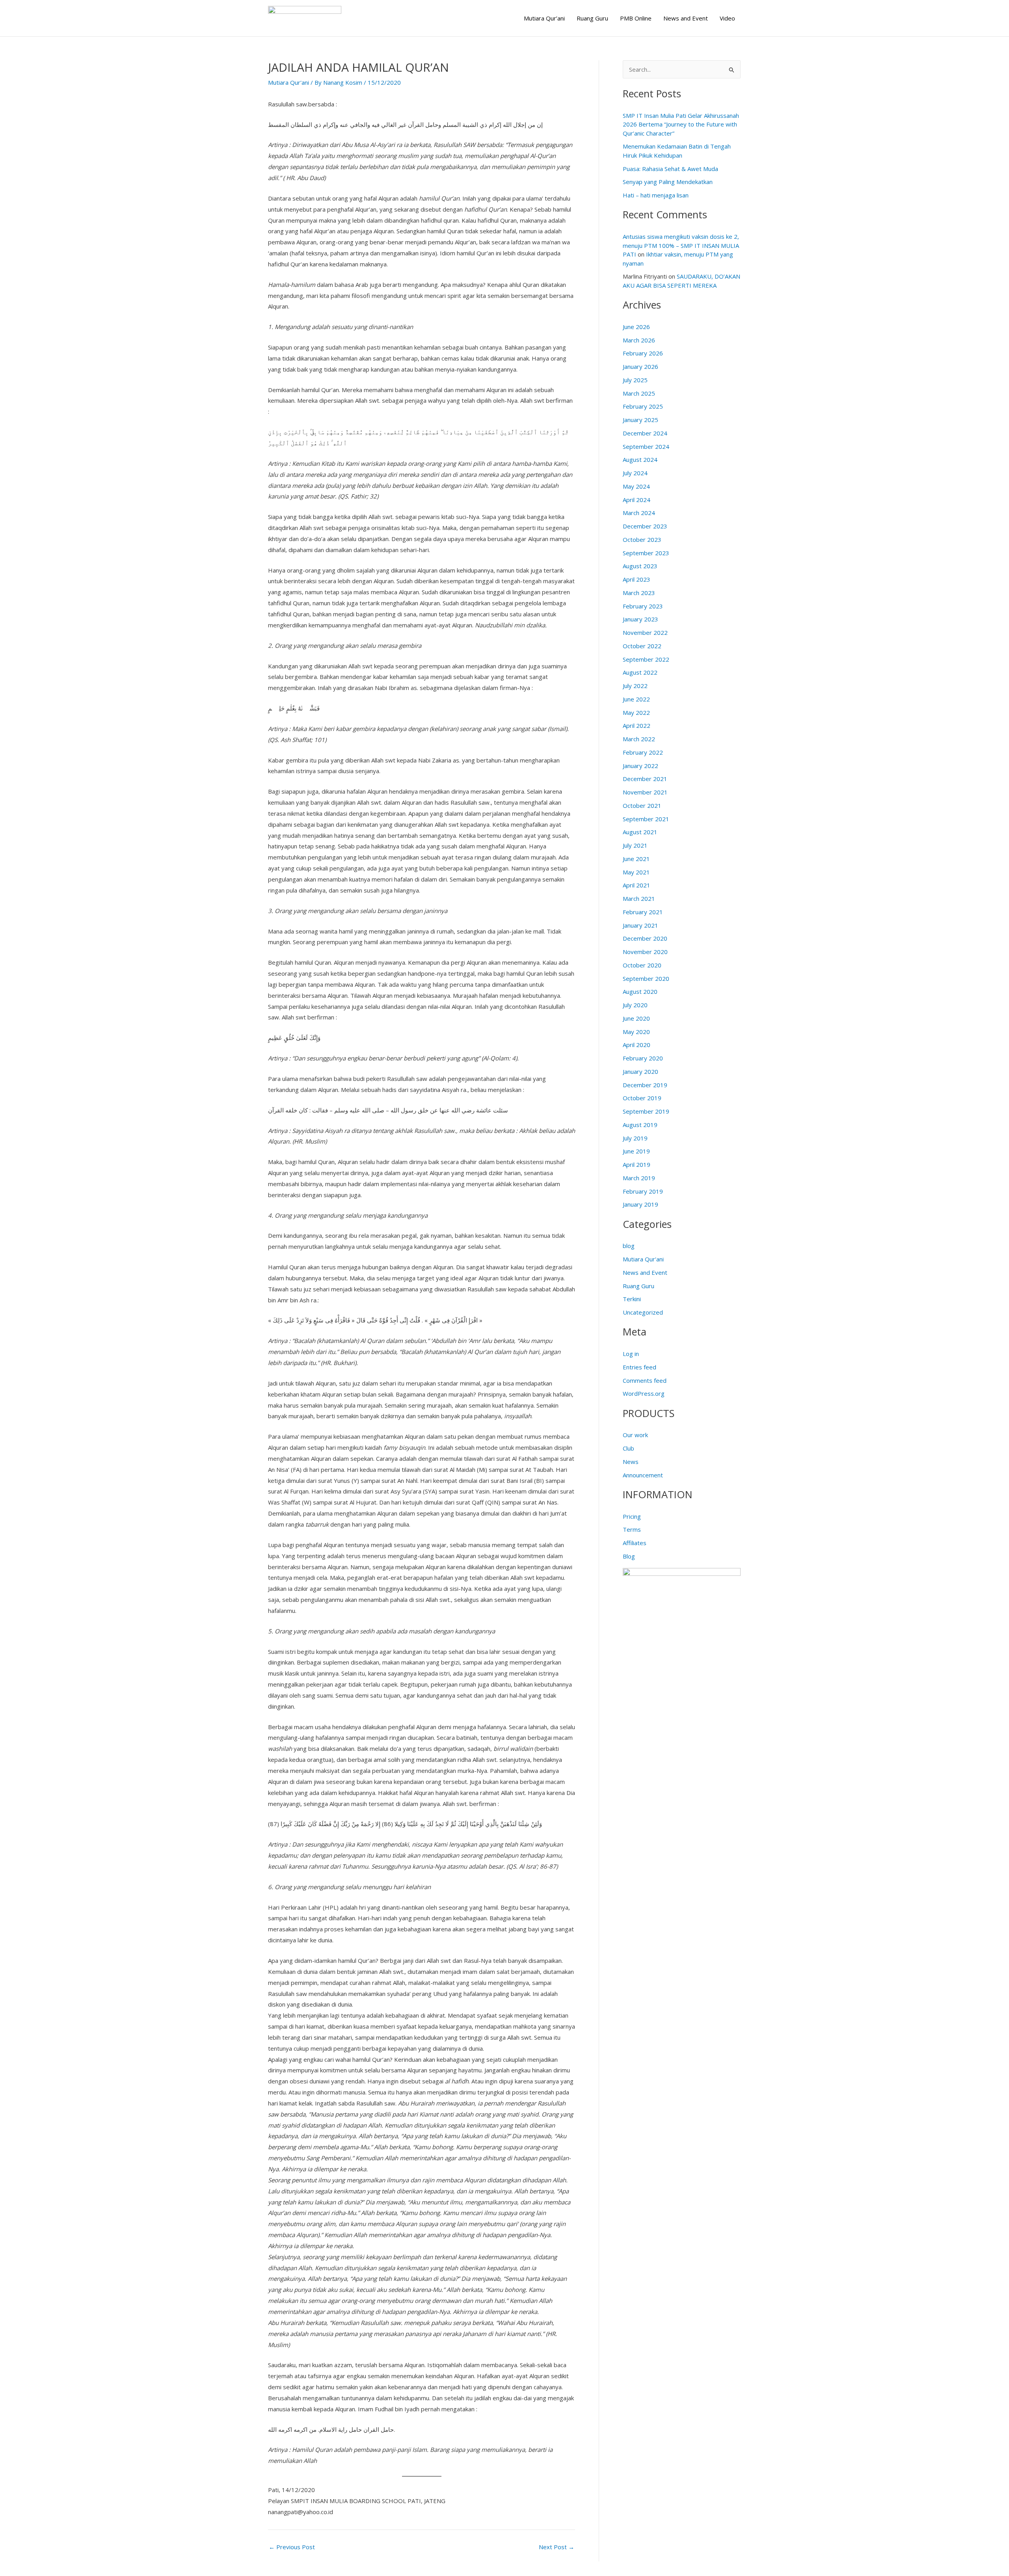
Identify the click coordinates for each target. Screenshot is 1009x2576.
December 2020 (645, 938)
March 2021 (639, 898)
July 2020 (635, 1005)
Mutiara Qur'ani (289, 82)
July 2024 (635, 473)
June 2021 (636, 859)
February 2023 (643, 606)
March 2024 (639, 513)
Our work (635, 1435)
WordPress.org (644, 1393)
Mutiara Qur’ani (544, 18)
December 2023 (645, 526)
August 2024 (640, 459)
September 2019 (646, 1111)
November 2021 (645, 792)
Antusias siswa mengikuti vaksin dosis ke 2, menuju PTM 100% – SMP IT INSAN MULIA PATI (681, 245)
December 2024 (645, 433)
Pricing (632, 1516)
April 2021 (637, 885)
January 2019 (640, 1204)
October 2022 (642, 646)
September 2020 (646, 978)
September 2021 (646, 819)
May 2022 (636, 712)
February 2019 (643, 1191)
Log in (631, 1354)
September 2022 (646, 659)
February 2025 (643, 406)
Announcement (643, 1475)
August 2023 (640, 566)
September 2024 (646, 446)
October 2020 (642, 965)
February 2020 (643, 1058)
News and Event (686, 18)
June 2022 (636, 699)
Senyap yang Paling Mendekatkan (668, 182)
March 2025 (639, 393)
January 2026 (640, 366)
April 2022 (637, 725)
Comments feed (645, 1380)
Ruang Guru (592, 18)
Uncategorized (643, 1312)
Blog (629, 1556)
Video (727, 18)
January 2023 (640, 619)
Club (628, 1448)
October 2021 (642, 805)
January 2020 (640, 1071)
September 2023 (646, 553)
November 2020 (645, 952)
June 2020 (636, 1018)
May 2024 (636, 486)
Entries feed (639, 1367)
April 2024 (637, 500)
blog (629, 1246)
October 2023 (642, 539)
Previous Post (292, 2547)
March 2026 (639, 340)
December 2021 (645, 779)
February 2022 (643, 752)
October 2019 (642, 1098)
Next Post (557, 2547)
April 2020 (637, 1045)
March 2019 (639, 1178)
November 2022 (645, 632)
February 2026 (643, 353)
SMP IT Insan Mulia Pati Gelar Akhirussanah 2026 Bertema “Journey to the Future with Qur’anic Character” (681, 124)
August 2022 (640, 672)
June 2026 (636, 327)
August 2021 (640, 832)
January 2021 (640, 925)
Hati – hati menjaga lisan (656, 195)
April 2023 (637, 579)
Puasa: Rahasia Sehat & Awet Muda (670, 169)
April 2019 (637, 1164)
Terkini (632, 1299)
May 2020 (636, 1032)
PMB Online (636, 18)
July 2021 (635, 845)
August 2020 (640, 991)
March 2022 (639, 739)
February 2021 (643, 912)
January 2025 (640, 420)
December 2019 (645, 1085)
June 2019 (636, 1151)
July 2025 (635, 380)
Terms (632, 1529)
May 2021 (636, 872)
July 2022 (635, 686)
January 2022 (640, 766)
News (631, 1462)
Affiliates (635, 1543)
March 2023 (639, 593)
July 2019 (635, 1138)
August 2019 (640, 1125)
